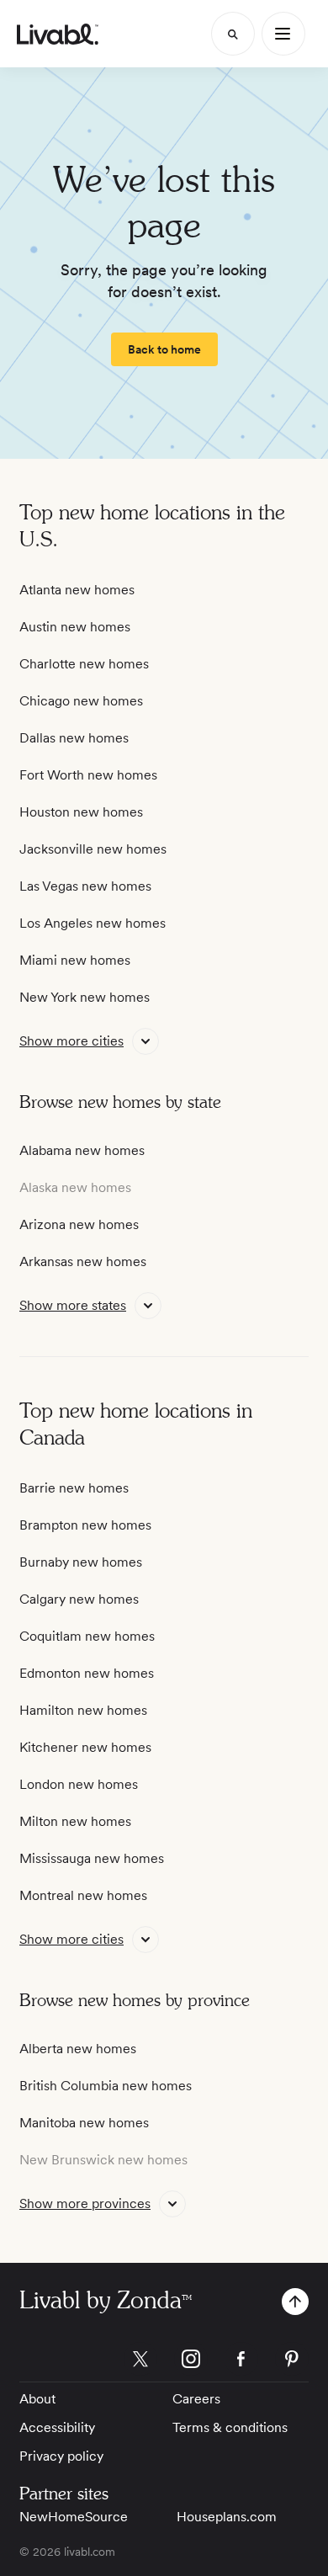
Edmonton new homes (87, 1673)
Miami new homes (75, 960)
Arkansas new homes (83, 1261)
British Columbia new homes (106, 2086)
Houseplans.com (227, 2517)
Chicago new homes (81, 701)
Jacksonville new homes (93, 849)
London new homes (79, 1784)
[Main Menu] (283, 34)
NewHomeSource (74, 2517)
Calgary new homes (79, 1599)
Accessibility (57, 2427)
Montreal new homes (83, 1895)
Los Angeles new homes (93, 923)
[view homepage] (58, 34)
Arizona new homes (79, 1224)
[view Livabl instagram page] (191, 2362)
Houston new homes (81, 812)
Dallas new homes (74, 738)
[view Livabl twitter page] (140, 2362)
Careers (196, 2399)
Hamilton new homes (83, 1710)
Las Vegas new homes (85, 886)
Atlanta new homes (77, 590)
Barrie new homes (74, 1488)
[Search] (233, 34)
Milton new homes (75, 1821)
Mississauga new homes (92, 1858)
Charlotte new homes (84, 664)
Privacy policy (61, 2456)
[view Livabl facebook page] (241, 2362)
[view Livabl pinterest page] (292, 2362)
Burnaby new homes (81, 1562)
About (37, 2399)
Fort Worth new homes (88, 775)
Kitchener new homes (85, 1747)
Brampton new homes (85, 1525)
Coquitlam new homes (87, 1636)
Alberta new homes (78, 2049)
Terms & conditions (230, 2427)
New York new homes (85, 997)
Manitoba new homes (84, 2123)
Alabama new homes (82, 1150)
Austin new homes (75, 627)
